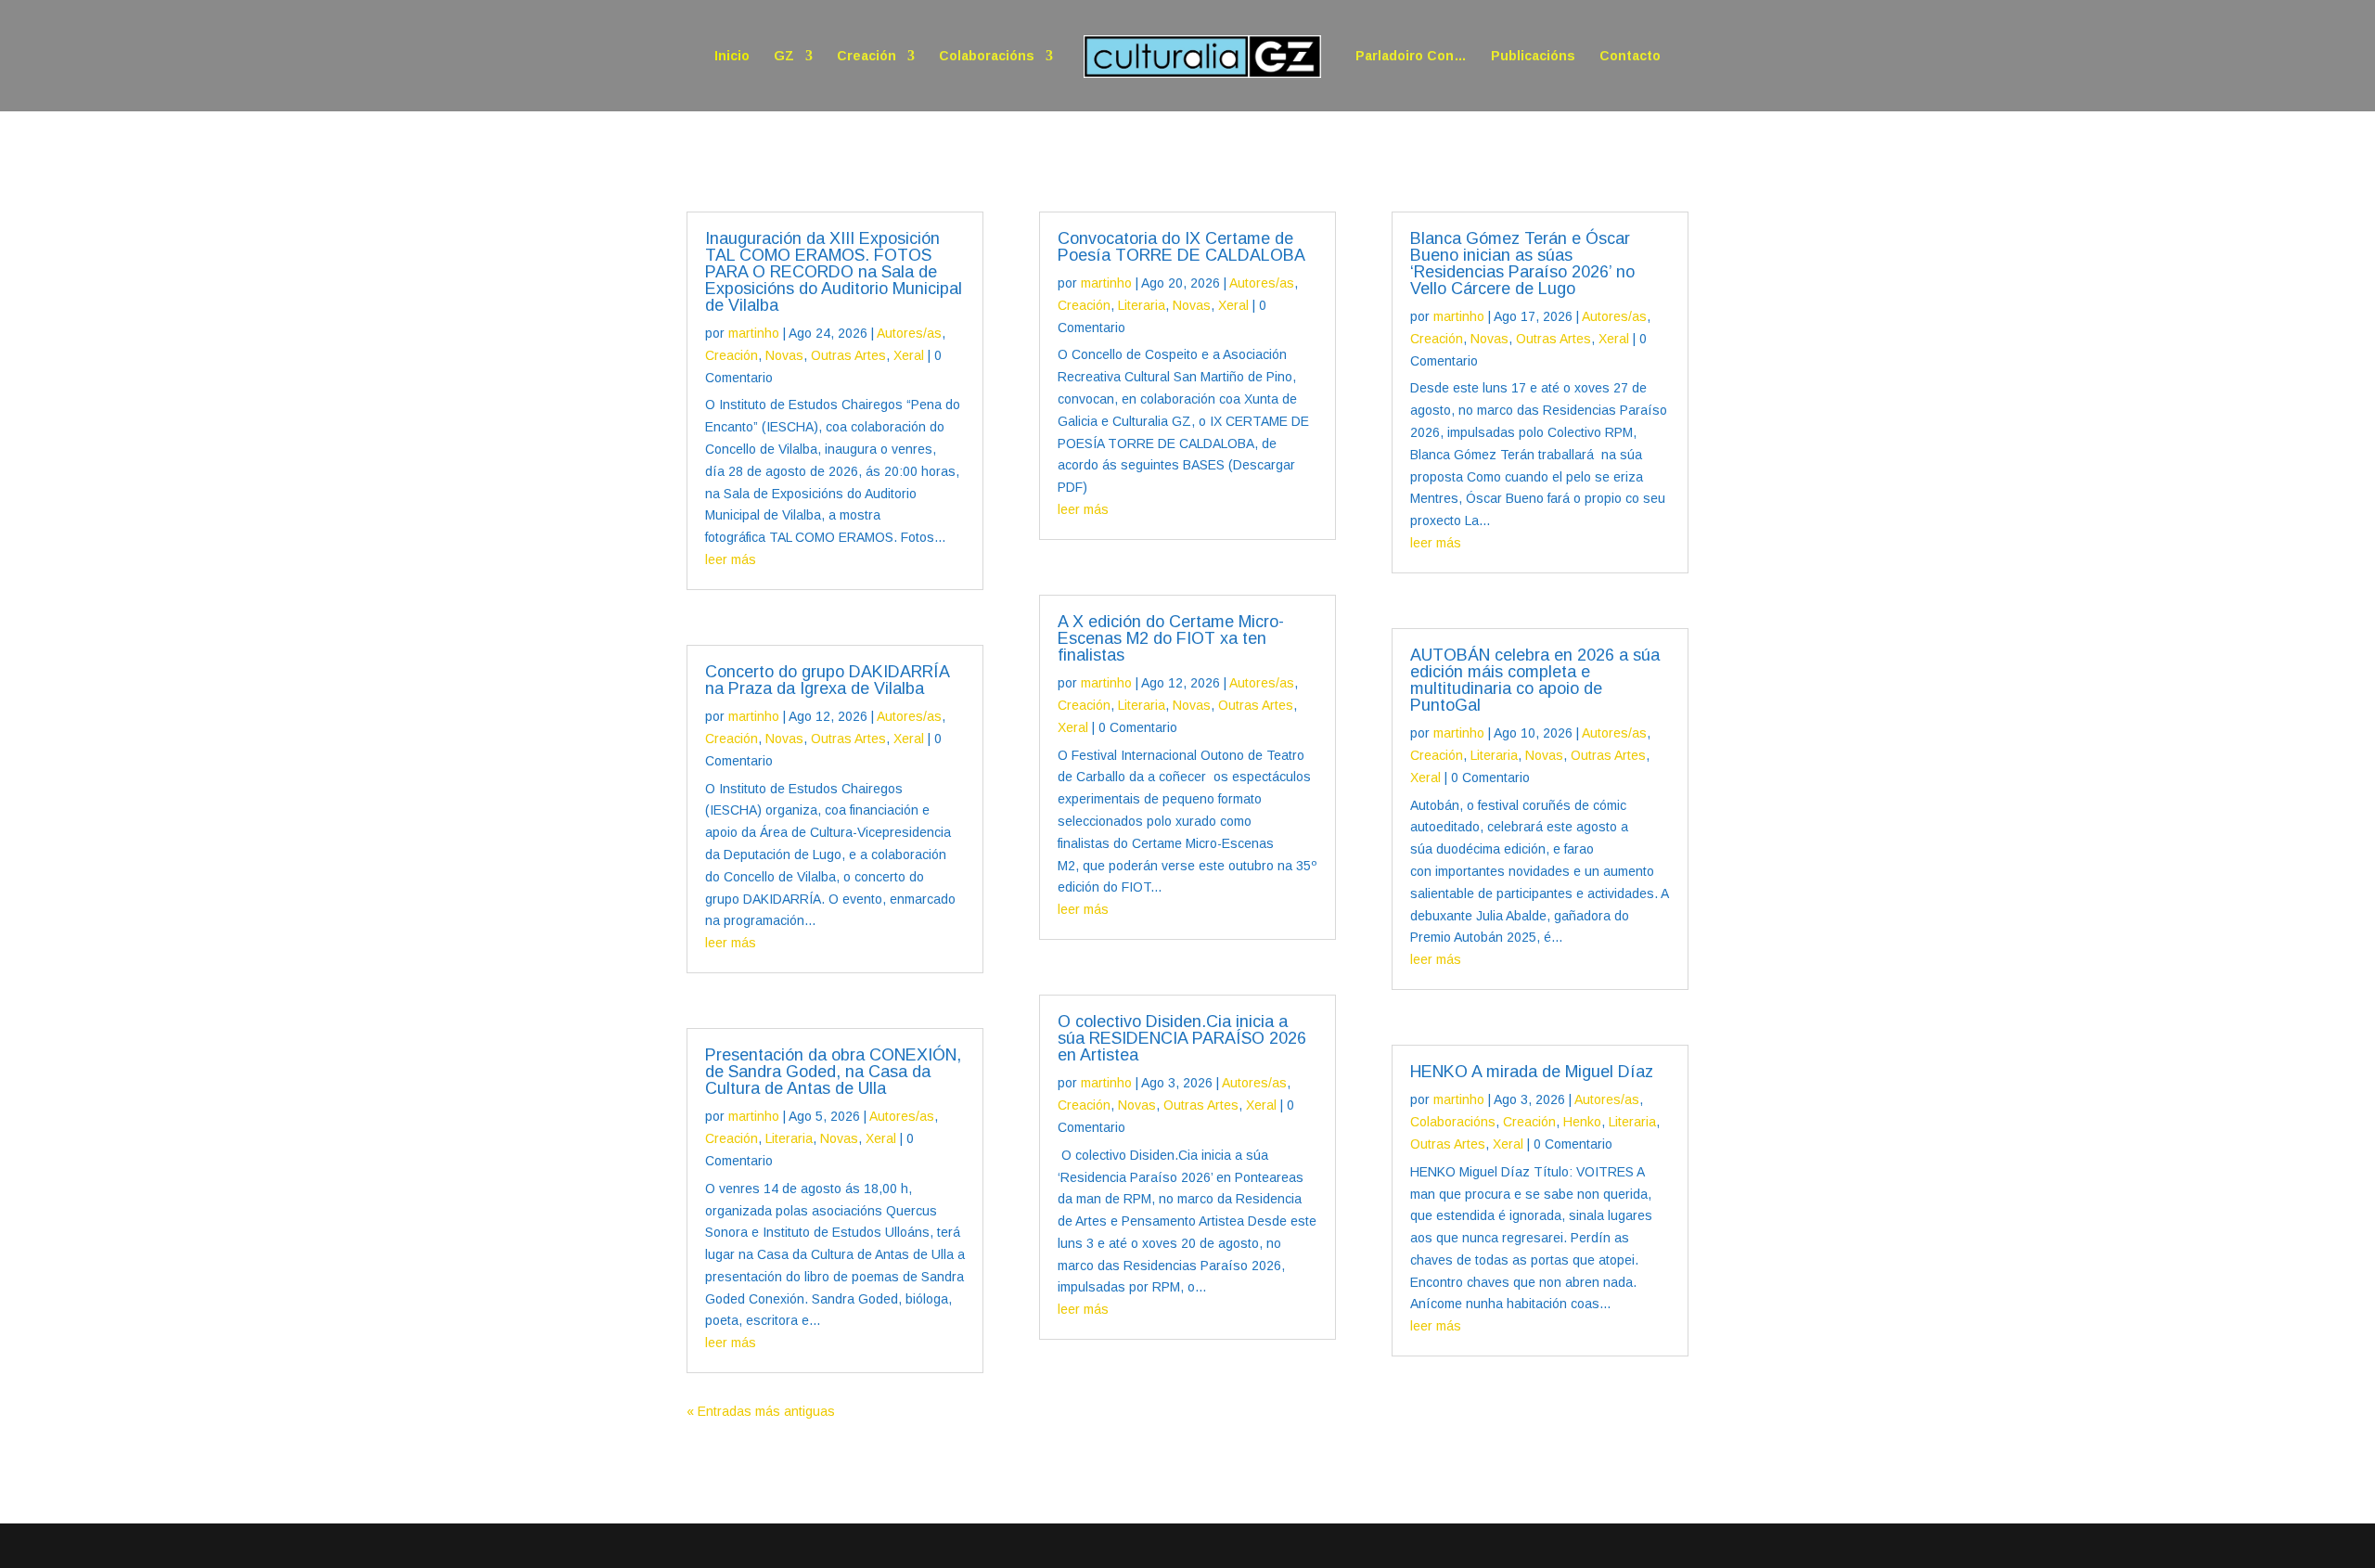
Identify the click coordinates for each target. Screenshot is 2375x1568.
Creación (867, 56)
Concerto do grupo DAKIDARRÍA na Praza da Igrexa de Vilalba (827, 680)
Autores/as (909, 333)
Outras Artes (848, 355)
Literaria (789, 1138)
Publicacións (1533, 56)
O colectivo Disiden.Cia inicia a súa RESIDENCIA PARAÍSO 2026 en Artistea (1182, 1038)
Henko (1582, 1122)
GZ (784, 56)
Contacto (1630, 56)
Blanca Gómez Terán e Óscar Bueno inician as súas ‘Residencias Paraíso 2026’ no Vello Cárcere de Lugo (1522, 263)
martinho (754, 333)
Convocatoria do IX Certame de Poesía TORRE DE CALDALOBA (1181, 247)
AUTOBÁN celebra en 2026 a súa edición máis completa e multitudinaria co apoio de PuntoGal (1535, 680)
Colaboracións (987, 56)
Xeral (909, 355)
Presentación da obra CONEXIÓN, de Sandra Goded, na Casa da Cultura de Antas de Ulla (833, 1072)
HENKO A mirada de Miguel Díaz (1532, 1072)
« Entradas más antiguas (761, 1411)
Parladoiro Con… (1411, 56)
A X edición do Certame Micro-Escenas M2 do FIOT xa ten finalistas (1171, 638)
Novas (784, 355)
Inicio (732, 56)
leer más (731, 559)
